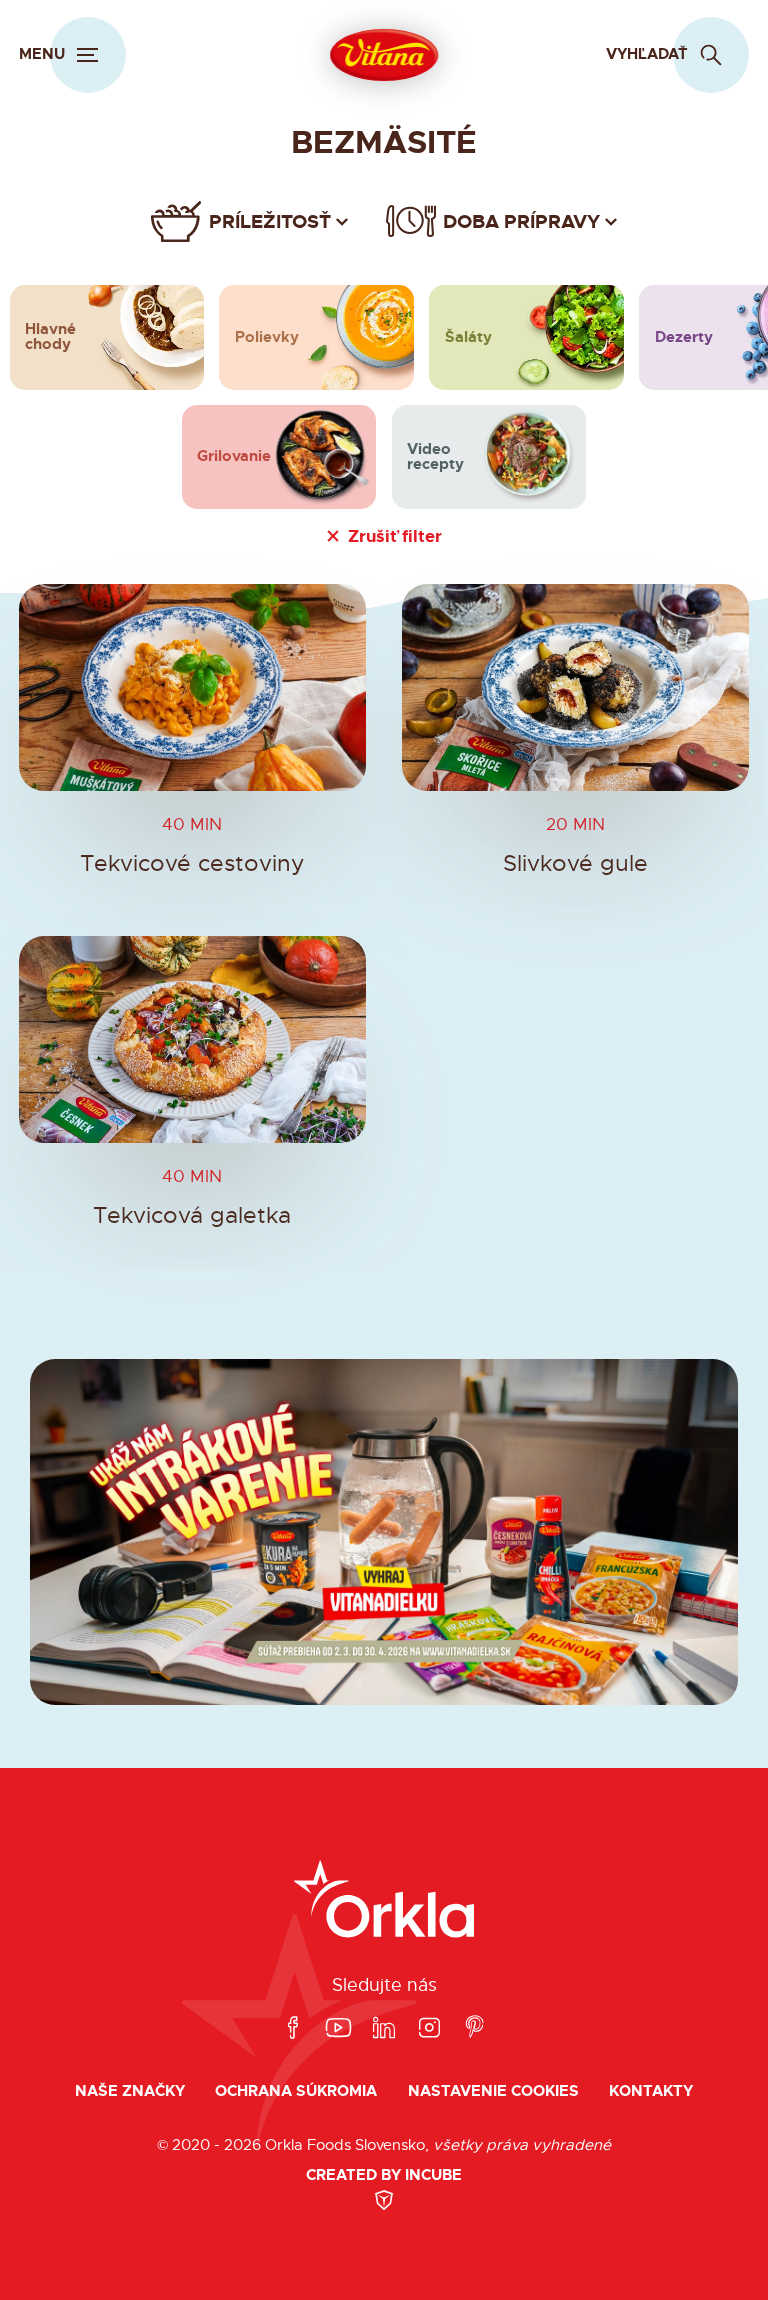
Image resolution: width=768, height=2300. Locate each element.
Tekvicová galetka (192, 1215)
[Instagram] (429, 2028)
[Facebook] (293, 2028)
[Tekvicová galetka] (192, 1039)
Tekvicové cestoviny (192, 863)
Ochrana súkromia (296, 2091)
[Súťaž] (383, 1532)
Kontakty (651, 2091)
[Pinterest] (475, 2028)
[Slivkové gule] (575, 687)
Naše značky (130, 2091)
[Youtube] (338, 2028)
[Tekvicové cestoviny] (192, 687)
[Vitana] (384, 55)
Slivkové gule (575, 863)
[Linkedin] (384, 2028)
